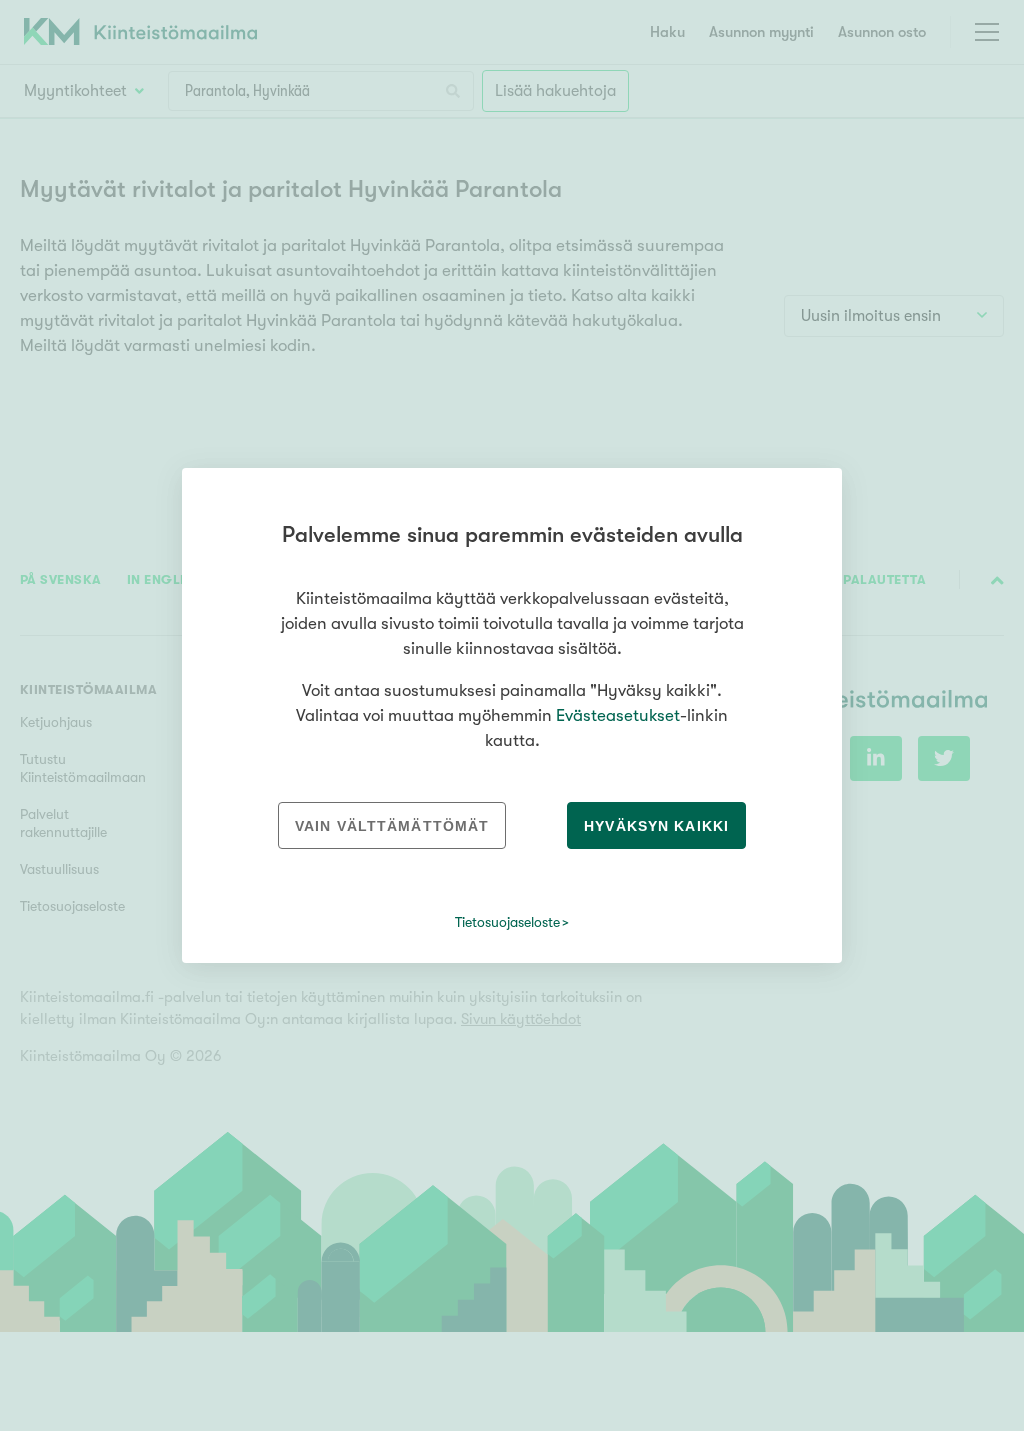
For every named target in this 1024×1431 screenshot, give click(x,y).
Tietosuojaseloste (507, 922)
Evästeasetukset (618, 715)
